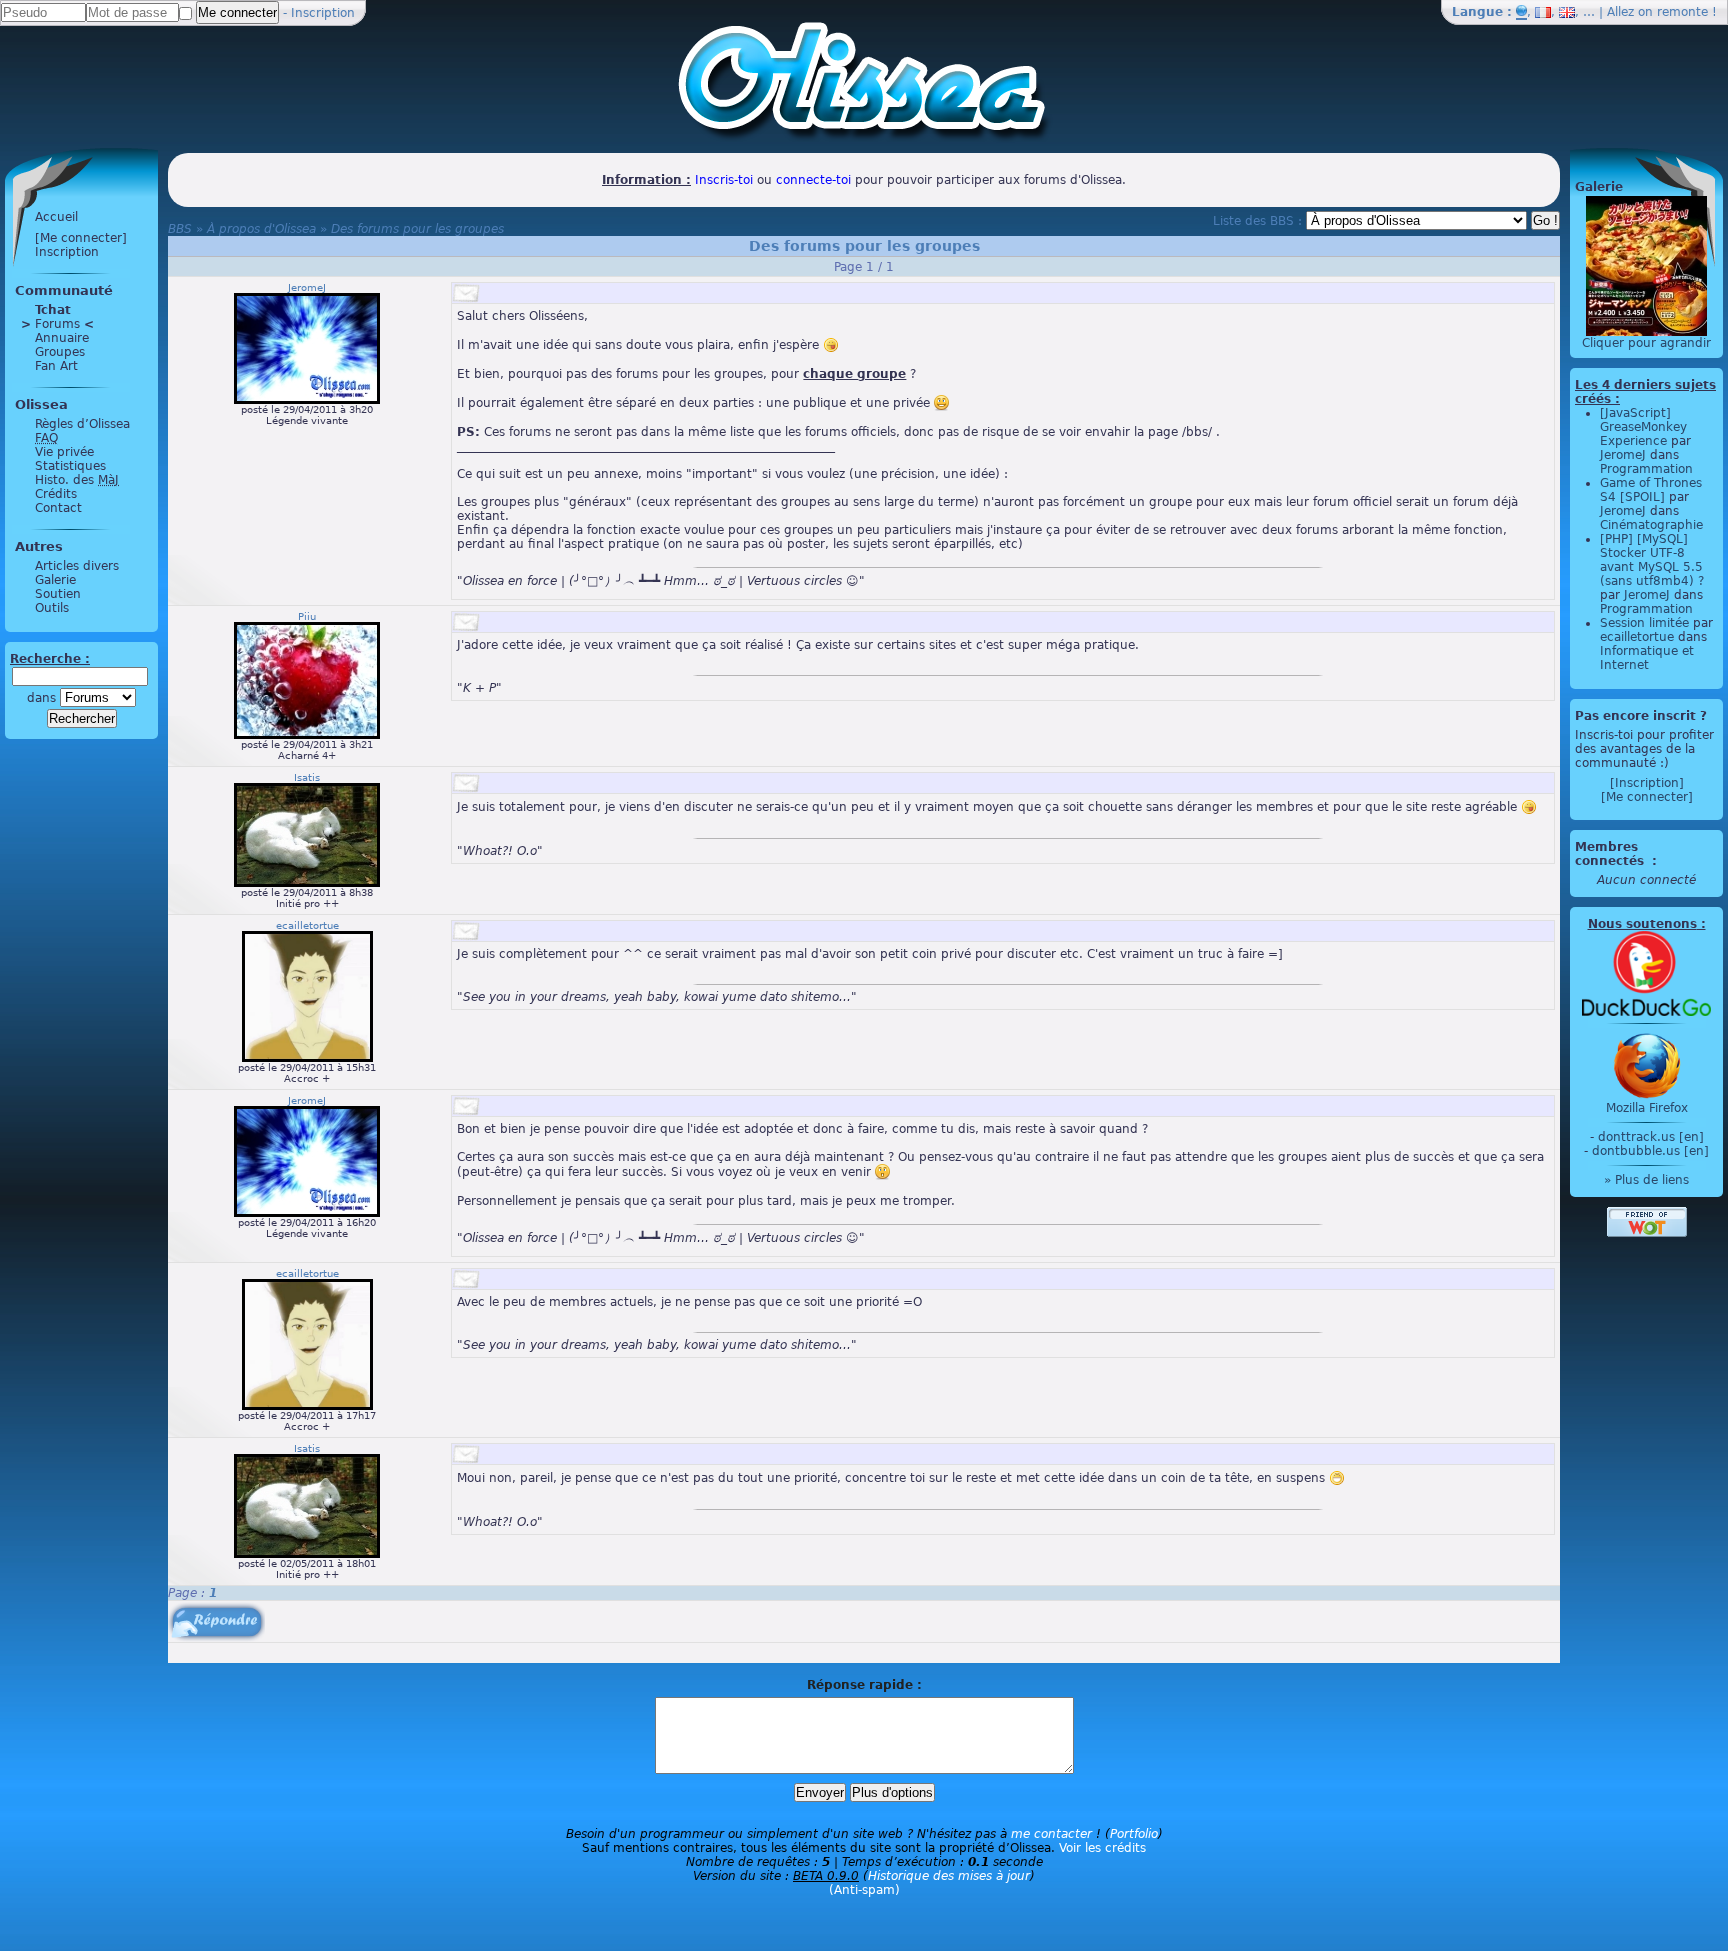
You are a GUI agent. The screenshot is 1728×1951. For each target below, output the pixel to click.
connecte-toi (813, 180)
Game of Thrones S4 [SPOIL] (1651, 490)
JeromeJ (307, 287)
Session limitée (1644, 623)
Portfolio (1134, 1834)
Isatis (307, 777)
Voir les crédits (1102, 1848)
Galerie (55, 580)
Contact (58, 508)
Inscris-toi (724, 180)
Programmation (1646, 469)
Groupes (60, 352)
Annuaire (62, 338)
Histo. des (77, 480)
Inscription (323, 13)
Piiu (307, 616)
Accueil (56, 217)
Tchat (53, 310)
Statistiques (70, 466)
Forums (57, 324)
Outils (52, 608)
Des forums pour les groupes (417, 229)
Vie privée (64, 452)
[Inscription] (1647, 783)
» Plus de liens (1646, 1180)
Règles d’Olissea (82, 424)
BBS (180, 229)
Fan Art (56, 366)
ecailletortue (307, 925)
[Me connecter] (81, 238)
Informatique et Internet (1647, 658)
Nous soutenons (1642, 924)
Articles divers (77, 566)
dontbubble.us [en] (1650, 1151)
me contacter (1051, 1834)
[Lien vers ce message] (466, 293)
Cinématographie (1651, 525)
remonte (1682, 12)
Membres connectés (1611, 854)
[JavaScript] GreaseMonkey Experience (1643, 427)
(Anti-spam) (864, 1890)
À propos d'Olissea (261, 229)
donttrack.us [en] (1651, 1137)
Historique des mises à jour (949, 1876)
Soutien (58, 594)
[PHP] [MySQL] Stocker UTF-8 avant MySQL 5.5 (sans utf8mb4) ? (1652, 560)
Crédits (56, 494)
